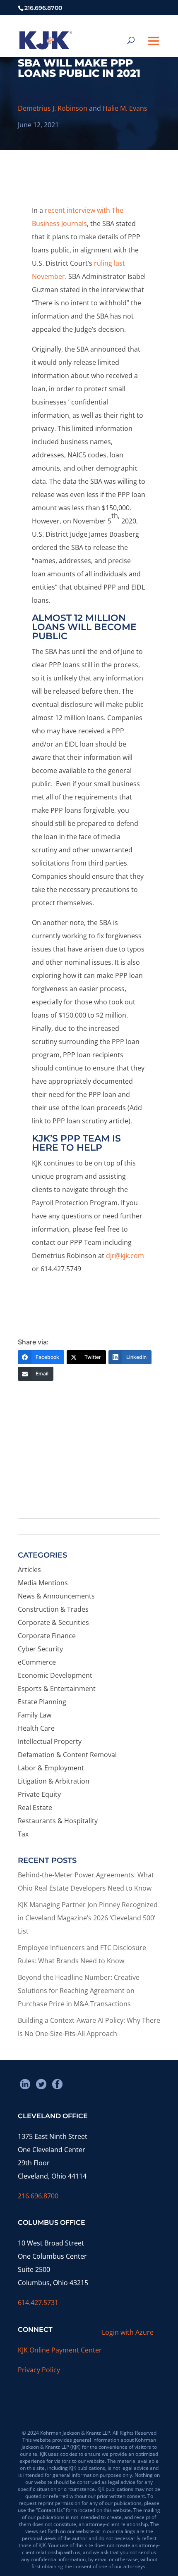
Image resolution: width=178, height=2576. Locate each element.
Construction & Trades (53, 1609)
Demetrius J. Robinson (53, 108)
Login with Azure (128, 2332)
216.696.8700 (38, 2196)
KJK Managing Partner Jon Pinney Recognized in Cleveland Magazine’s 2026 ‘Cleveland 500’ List (88, 1918)
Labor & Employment (51, 1768)
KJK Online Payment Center (60, 2350)
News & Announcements (56, 1596)
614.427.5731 (38, 2302)
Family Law (35, 1715)
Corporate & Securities (53, 1622)
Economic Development (55, 1675)
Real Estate (35, 1808)
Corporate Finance (47, 1636)
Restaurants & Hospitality (58, 1821)
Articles (29, 1570)
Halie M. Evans (125, 108)
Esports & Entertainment (57, 1689)
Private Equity (39, 1794)
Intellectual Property (50, 1741)
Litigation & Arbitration (54, 1781)
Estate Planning (42, 1702)
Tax (23, 1834)
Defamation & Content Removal (67, 1755)
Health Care (36, 1728)
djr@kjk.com (125, 1256)
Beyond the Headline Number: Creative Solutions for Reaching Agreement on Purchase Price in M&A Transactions (79, 1991)
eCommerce (37, 1662)
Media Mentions (43, 1583)
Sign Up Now (85, 1481)
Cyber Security (40, 1649)
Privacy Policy (39, 2370)
